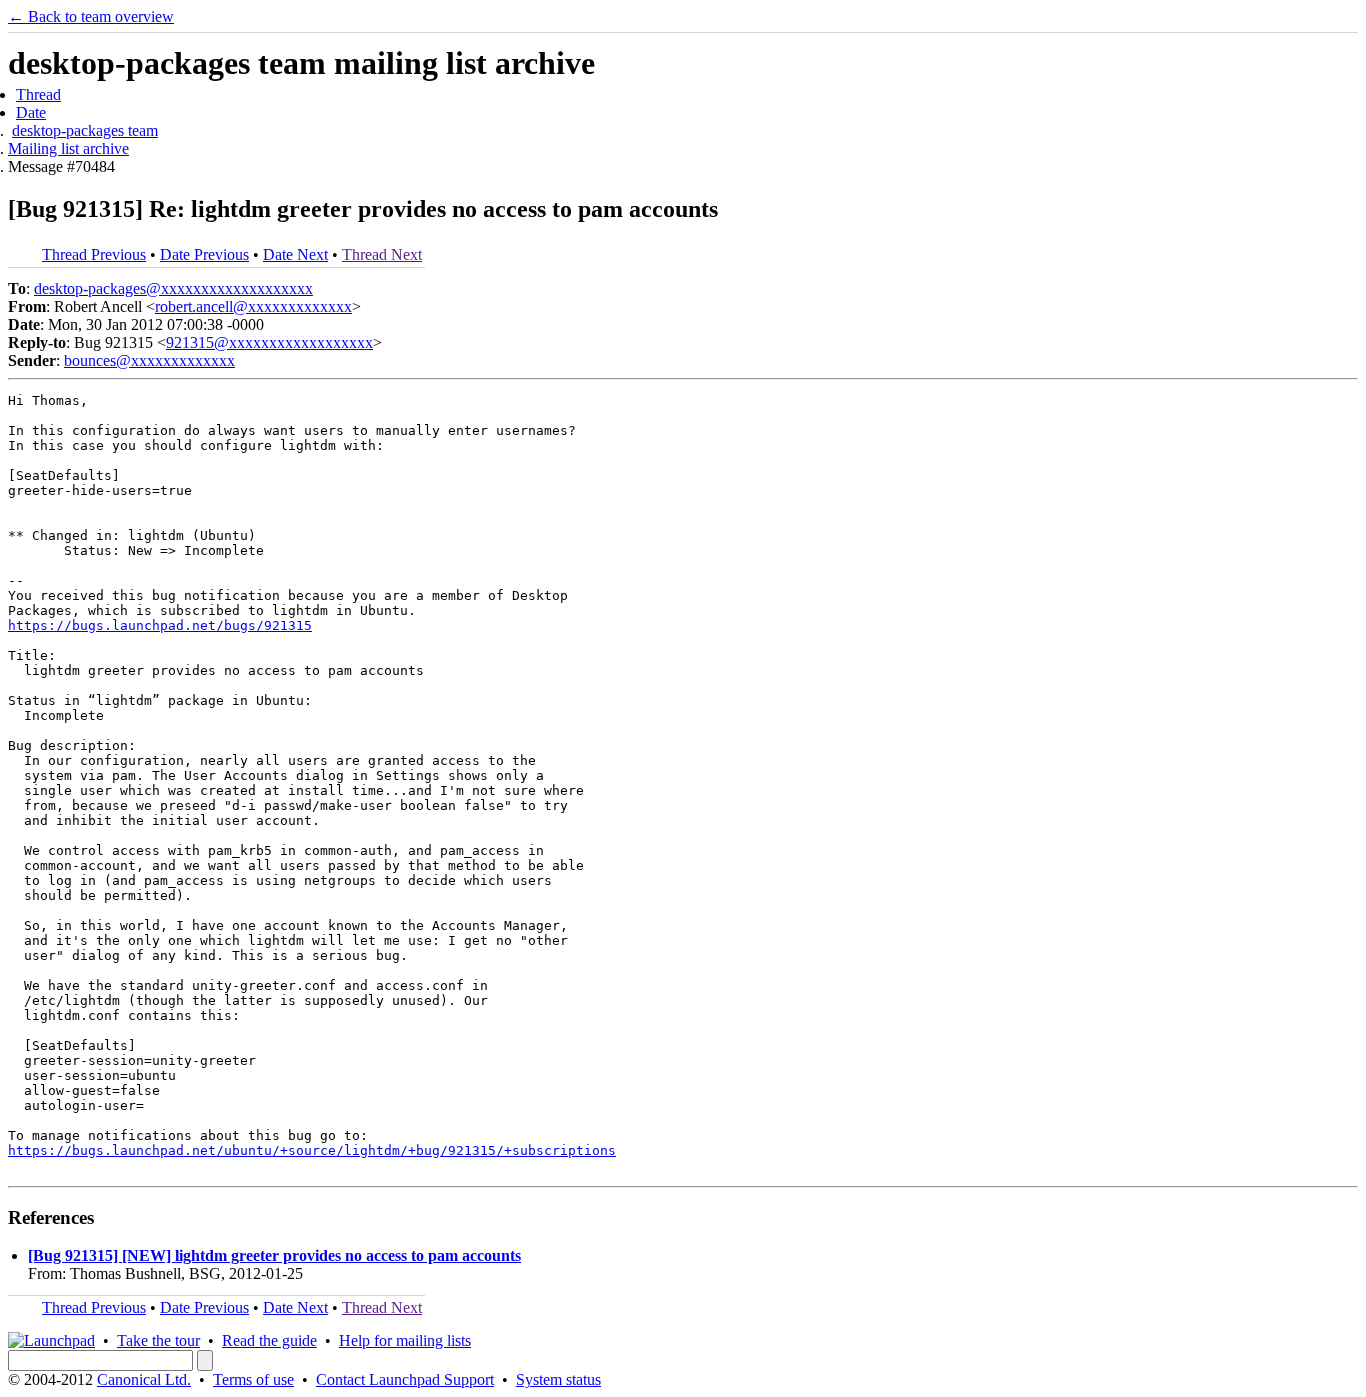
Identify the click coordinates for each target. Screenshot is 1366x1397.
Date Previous (204, 254)
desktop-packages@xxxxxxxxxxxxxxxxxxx (173, 288)
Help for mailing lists (405, 1340)
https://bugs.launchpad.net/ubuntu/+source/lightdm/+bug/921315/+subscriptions (312, 1150)
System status (558, 1379)
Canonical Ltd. (144, 1379)
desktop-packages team (85, 130)
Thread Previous (94, 254)
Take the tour (158, 1340)
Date (31, 112)
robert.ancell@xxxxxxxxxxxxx (253, 306)
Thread (38, 94)
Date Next (295, 254)
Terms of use (253, 1379)
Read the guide (269, 1340)
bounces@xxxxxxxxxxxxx (149, 360)
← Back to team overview (91, 16)
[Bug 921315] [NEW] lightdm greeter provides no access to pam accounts (274, 1255)
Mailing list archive (68, 148)
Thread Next (382, 254)
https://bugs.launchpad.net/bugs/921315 (160, 625)
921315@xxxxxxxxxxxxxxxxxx (269, 342)
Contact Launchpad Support (405, 1379)
